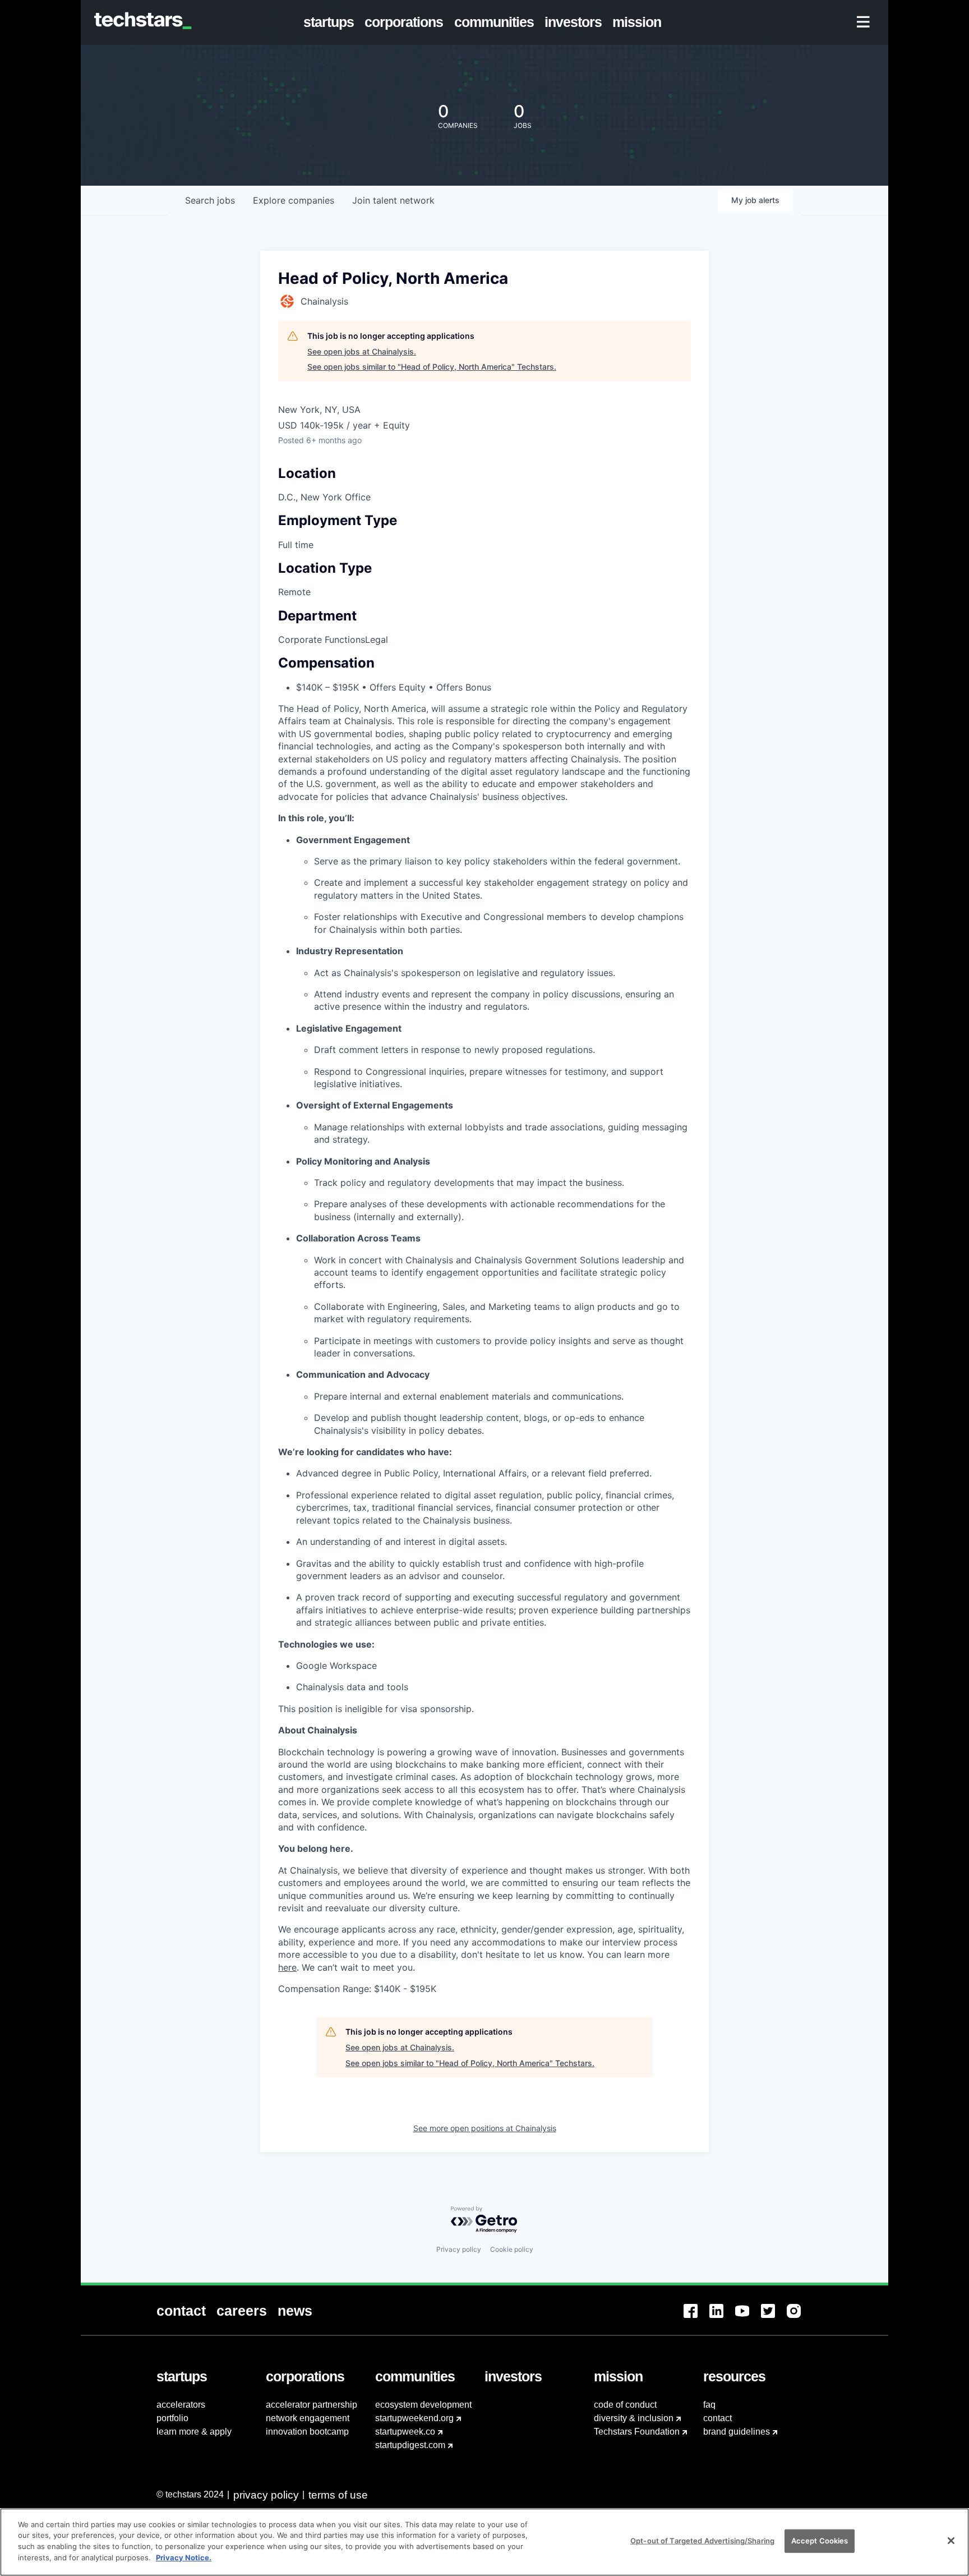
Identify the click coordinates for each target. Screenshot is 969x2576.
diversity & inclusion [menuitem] (634, 2418)
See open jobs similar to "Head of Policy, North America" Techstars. (432, 367)
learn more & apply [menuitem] (194, 2432)
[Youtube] (748, 2318)
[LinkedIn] (722, 2318)
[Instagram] (800, 2318)
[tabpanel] (484, 1349)
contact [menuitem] (717, 2418)
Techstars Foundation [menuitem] (637, 2432)
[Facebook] (696, 2318)
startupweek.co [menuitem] (405, 2432)
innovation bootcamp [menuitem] (307, 2432)
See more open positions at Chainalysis (485, 2128)
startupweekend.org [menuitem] (414, 2418)
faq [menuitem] (709, 2405)
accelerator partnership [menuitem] (312, 2405)
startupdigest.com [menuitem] (410, 2445)
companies (294, 200)
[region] (484, 2542)
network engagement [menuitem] (308, 2418)
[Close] (951, 2541)
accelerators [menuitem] (181, 2405)
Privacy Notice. (184, 2557)
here (287, 1967)
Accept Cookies (820, 2541)
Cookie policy (512, 2249)
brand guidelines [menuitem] (737, 2432)
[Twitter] (774, 2318)
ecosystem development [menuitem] (423, 2405)
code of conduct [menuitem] (625, 2405)
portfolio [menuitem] (172, 2418)
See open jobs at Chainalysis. (362, 351)
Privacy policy (459, 2249)
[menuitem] (331, 22)
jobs (210, 200)
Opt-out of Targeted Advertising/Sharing (702, 2541)
